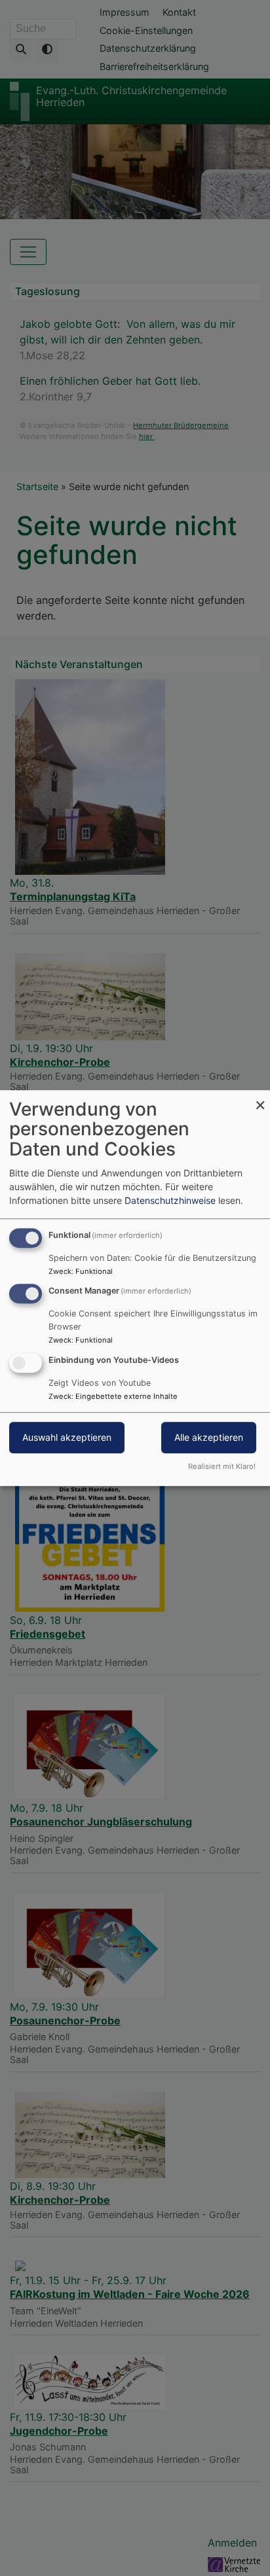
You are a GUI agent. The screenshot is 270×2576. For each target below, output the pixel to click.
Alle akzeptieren (209, 1437)
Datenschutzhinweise (170, 1200)
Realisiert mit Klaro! (222, 1466)
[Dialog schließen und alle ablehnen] (260, 1098)
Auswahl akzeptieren (67, 1437)
